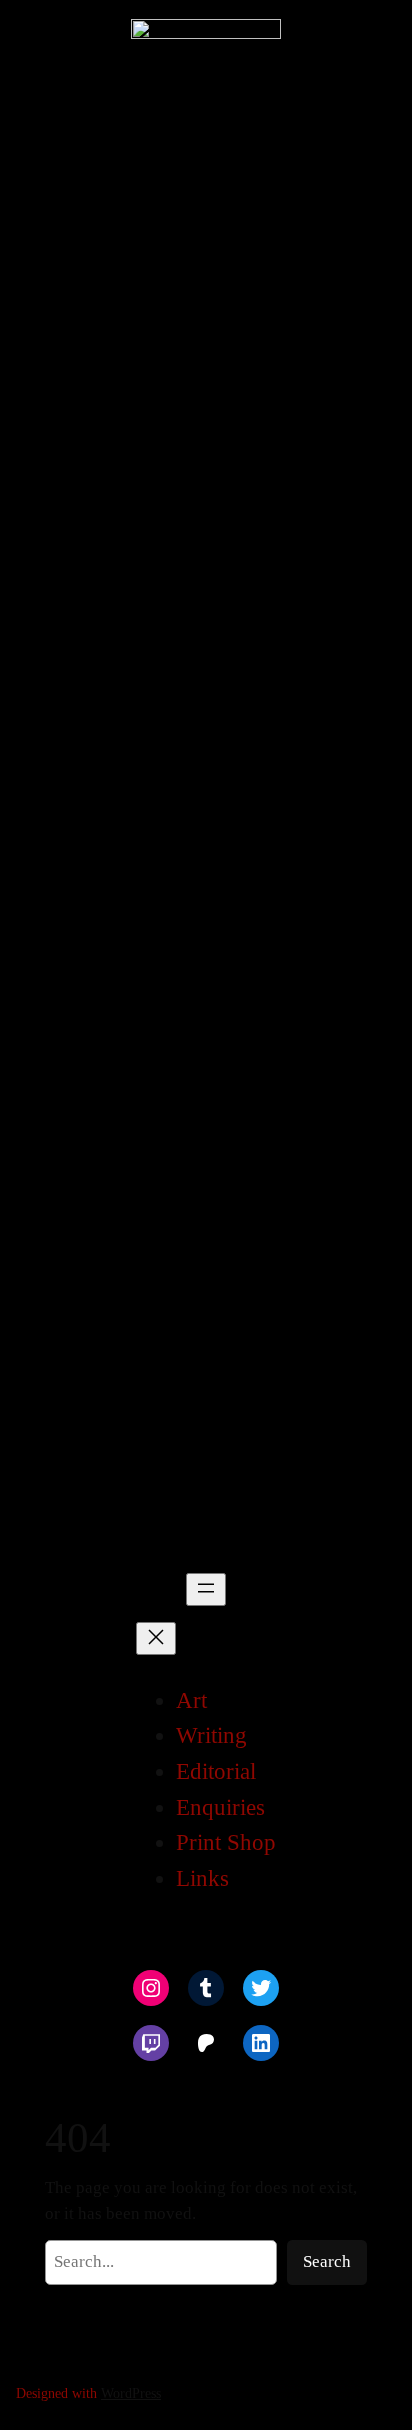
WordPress (131, 2393)
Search (327, 2261)
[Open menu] (206, 1589)
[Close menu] (156, 1638)
